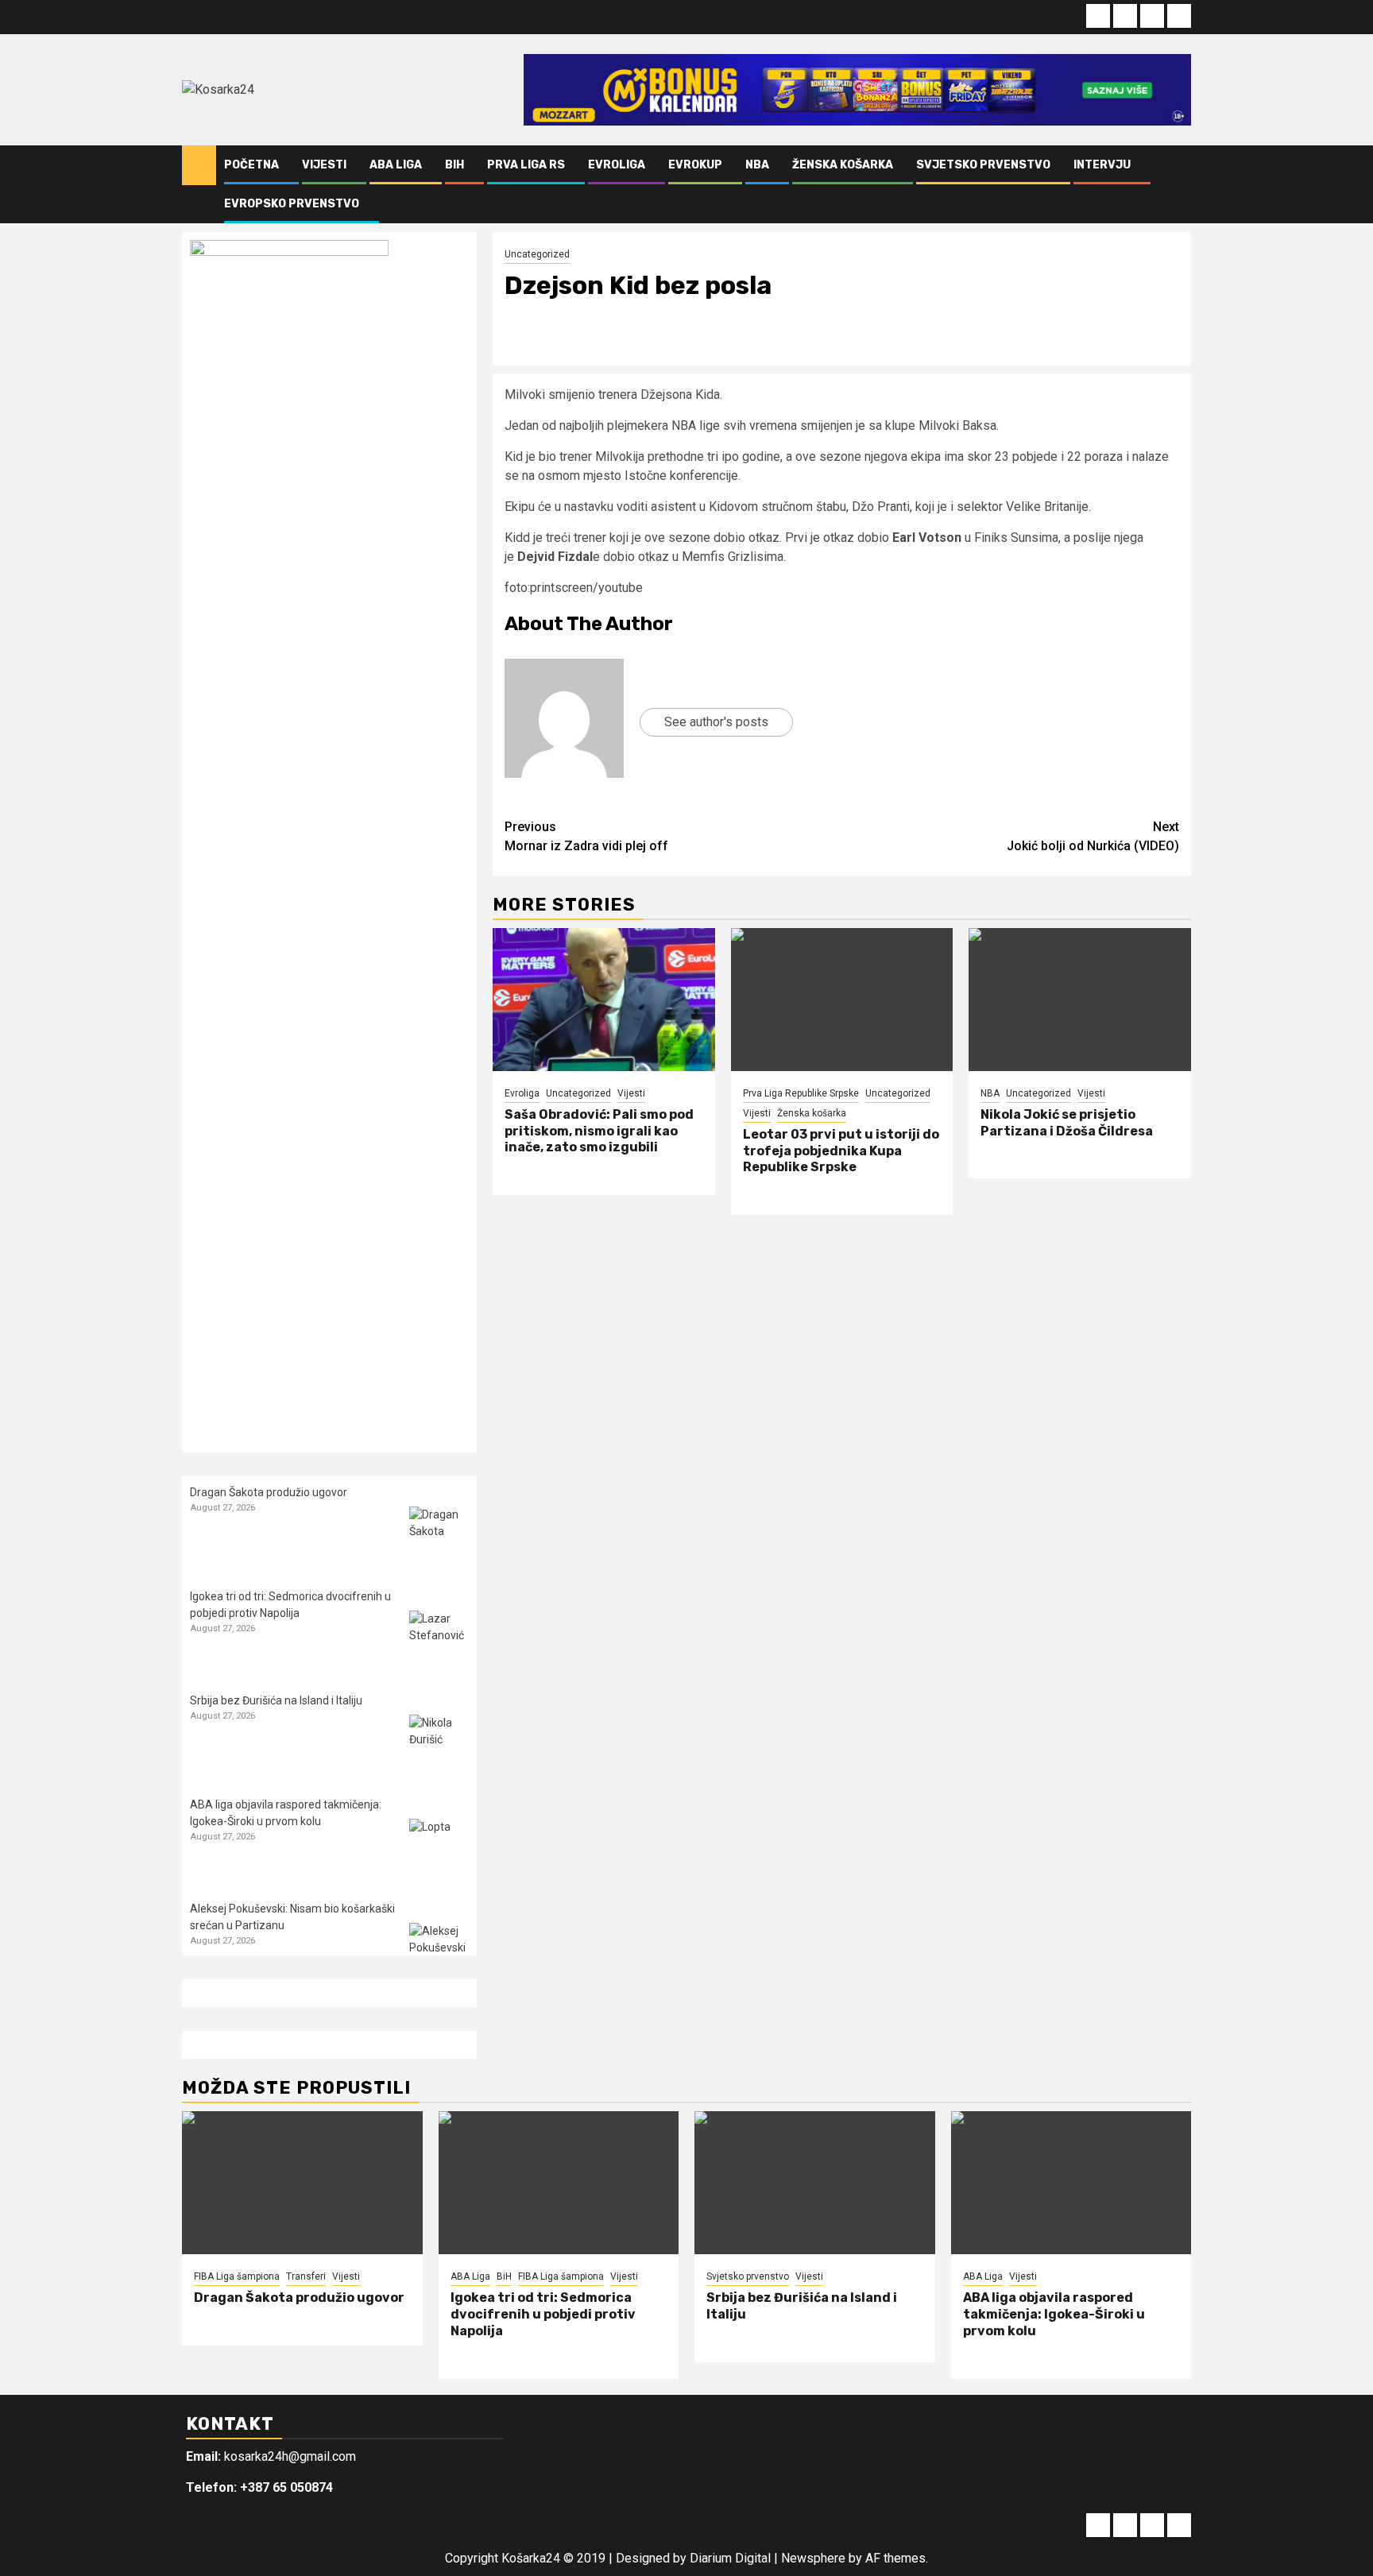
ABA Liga (396, 165)
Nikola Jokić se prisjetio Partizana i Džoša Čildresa (1067, 1123)
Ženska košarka (843, 165)
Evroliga (617, 165)
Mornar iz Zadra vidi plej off (586, 836)
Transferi (306, 2276)
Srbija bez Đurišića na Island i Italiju (276, 1700)
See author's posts (716, 722)
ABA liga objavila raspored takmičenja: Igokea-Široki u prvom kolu (1054, 2314)
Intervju (1102, 165)
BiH (454, 165)
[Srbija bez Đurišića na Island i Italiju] (439, 1744)
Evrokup (695, 165)
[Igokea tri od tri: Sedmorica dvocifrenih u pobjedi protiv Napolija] (439, 1640)
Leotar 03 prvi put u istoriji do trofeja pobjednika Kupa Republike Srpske (841, 1151)
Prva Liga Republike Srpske (801, 1093)
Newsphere (813, 2558)
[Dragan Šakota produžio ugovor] (439, 1536)
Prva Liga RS (526, 165)
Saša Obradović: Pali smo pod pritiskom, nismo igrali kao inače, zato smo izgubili (599, 1131)
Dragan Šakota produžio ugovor (269, 1492)
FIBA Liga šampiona (237, 2276)
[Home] (199, 164)
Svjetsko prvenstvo (983, 165)
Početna (251, 165)
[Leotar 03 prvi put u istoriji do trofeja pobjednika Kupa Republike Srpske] (842, 1000)
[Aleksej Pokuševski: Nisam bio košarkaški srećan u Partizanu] (439, 1953)
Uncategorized (537, 254)
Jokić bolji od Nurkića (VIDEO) (1093, 836)
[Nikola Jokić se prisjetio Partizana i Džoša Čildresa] (1080, 1000)
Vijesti (324, 165)
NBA (757, 165)
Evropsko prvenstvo (292, 204)
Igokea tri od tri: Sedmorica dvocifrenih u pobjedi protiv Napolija (543, 2314)
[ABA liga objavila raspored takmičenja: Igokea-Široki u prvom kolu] (439, 1849)
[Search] (1180, 184)
